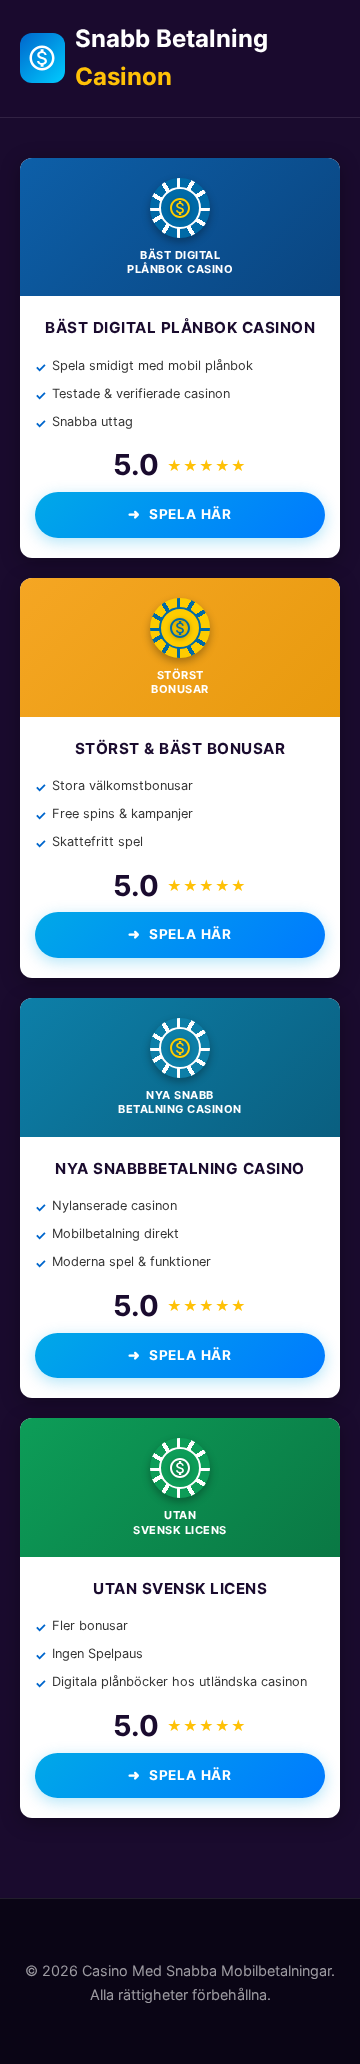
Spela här (190, 514)
